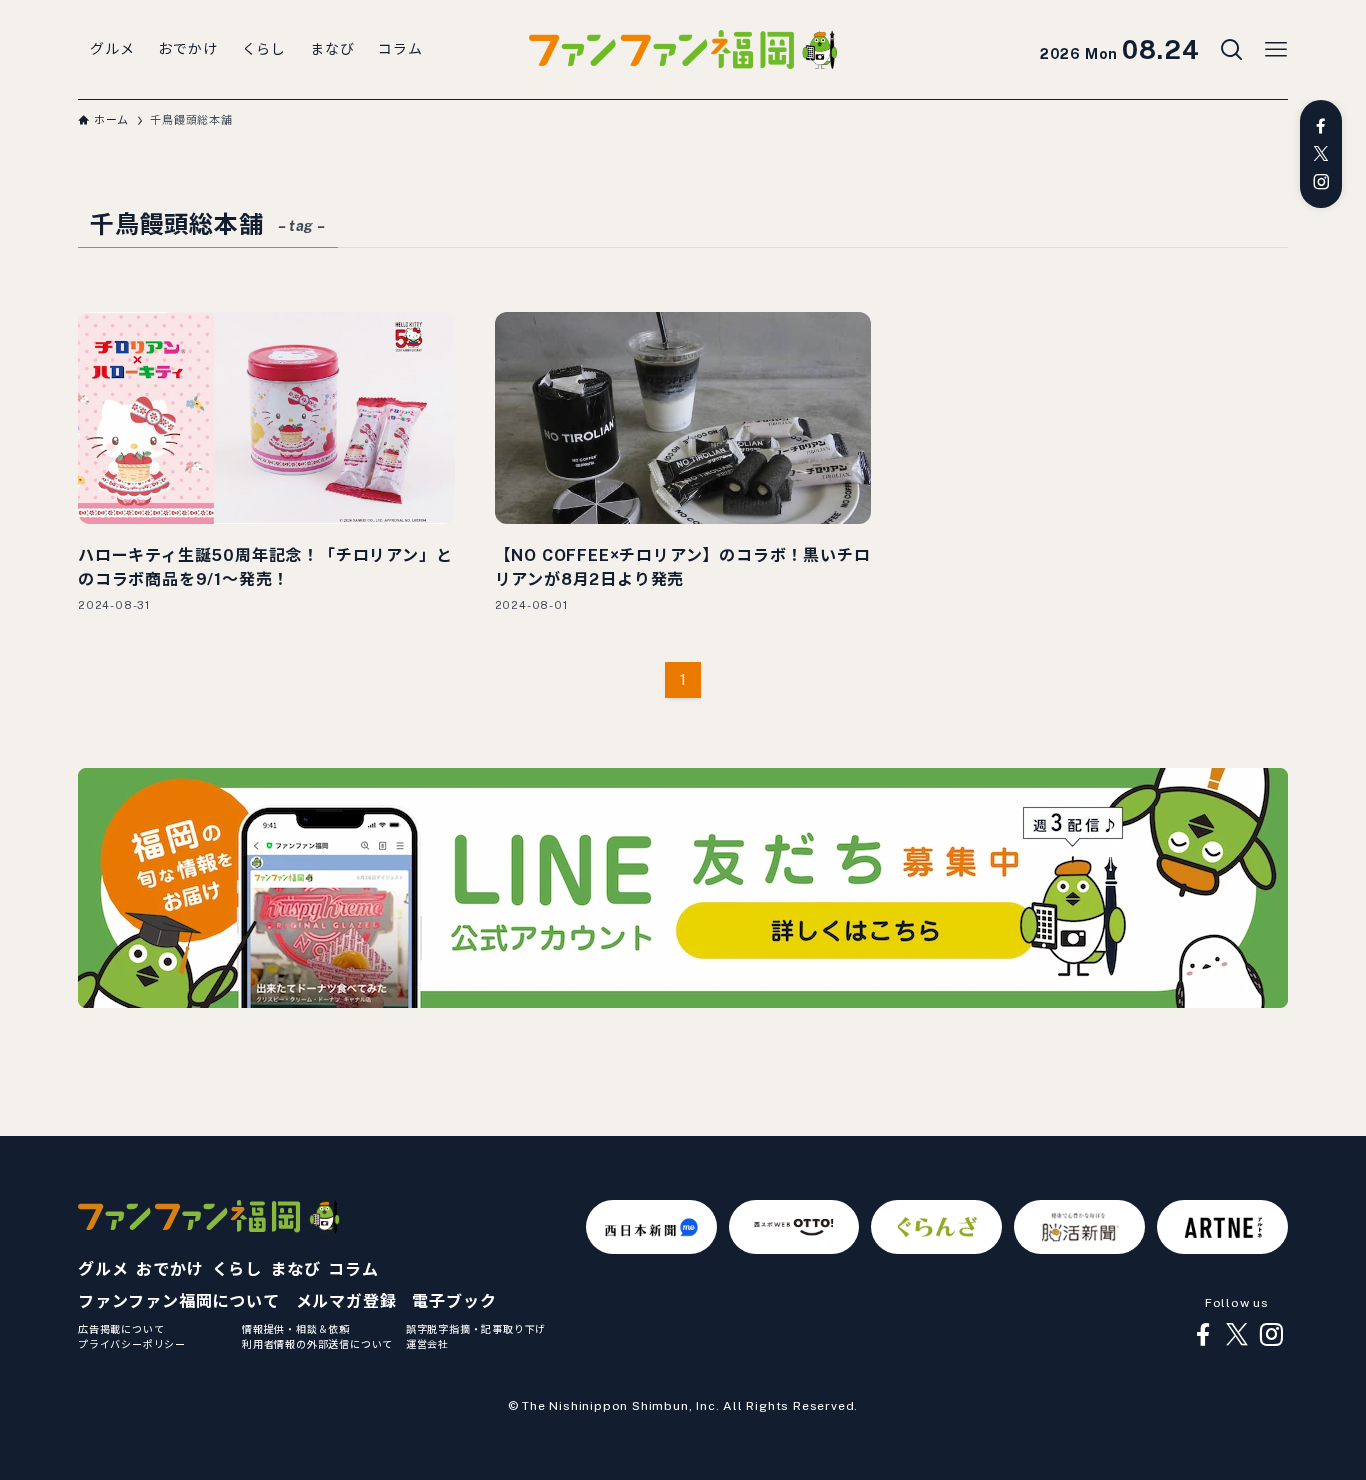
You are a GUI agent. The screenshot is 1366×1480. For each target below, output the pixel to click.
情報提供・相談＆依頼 (296, 1329)
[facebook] (1321, 126)
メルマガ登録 (346, 1301)
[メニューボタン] (1276, 50)
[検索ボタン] (1232, 50)
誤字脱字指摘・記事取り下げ (476, 1329)
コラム (353, 1269)
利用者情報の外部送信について (317, 1344)
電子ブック (454, 1301)
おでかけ (169, 1269)
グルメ (103, 1269)
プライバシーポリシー (132, 1344)
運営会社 (427, 1344)
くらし (237, 1269)
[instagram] (1321, 182)
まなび (295, 1269)
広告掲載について (121, 1329)
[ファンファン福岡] (683, 50)
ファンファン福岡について (179, 1301)
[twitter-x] (1321, 154)
